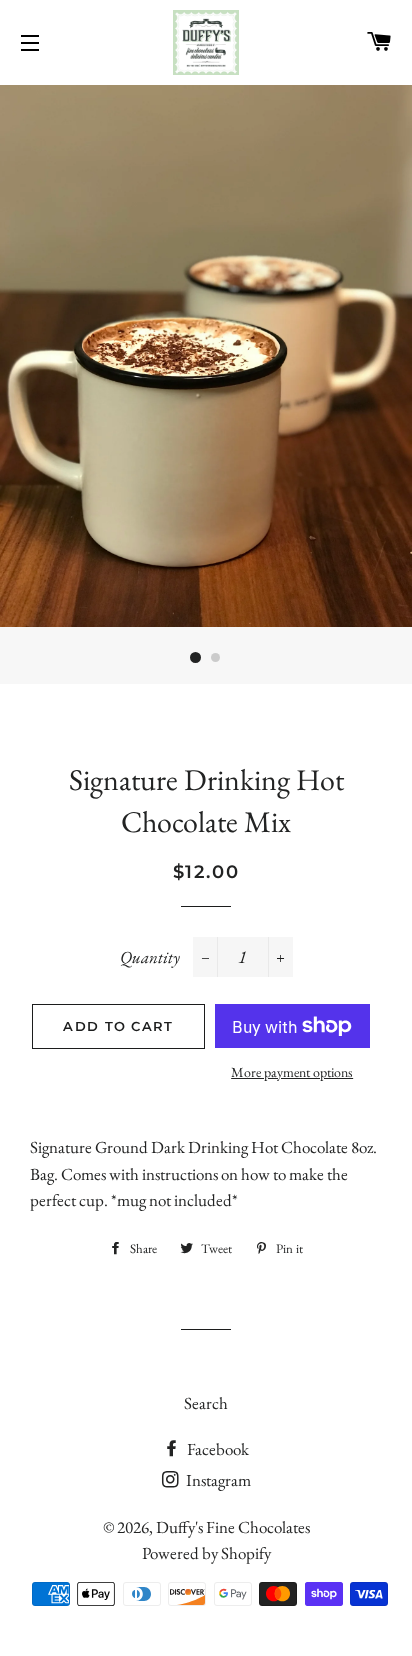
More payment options (292, 1072)
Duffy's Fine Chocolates (233, 1527)
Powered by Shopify (206, 1553)
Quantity (150, 957)
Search (206, 1403)
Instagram (217, 1480)
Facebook (216, 1449)
